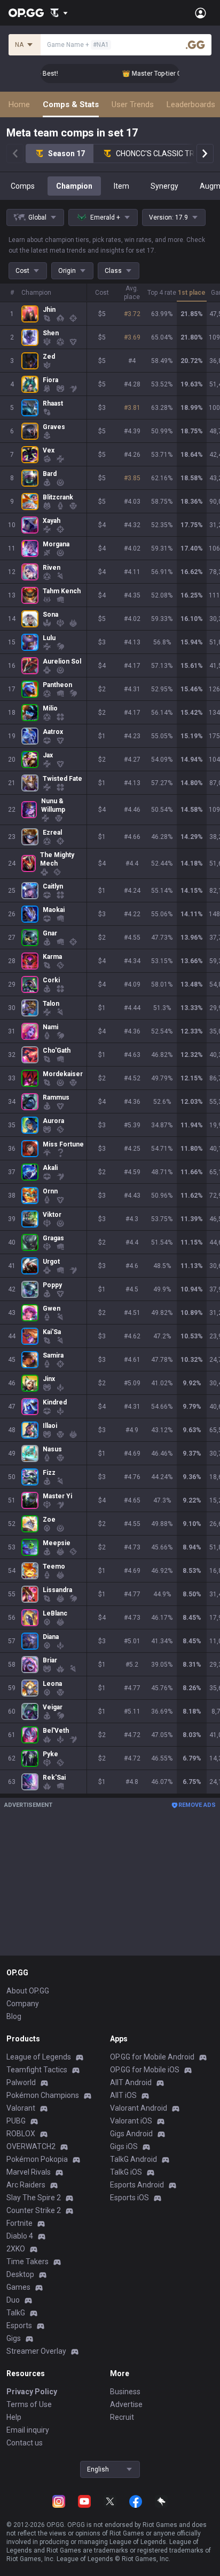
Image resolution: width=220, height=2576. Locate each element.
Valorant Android (139, 2108)
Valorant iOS (131, 2121)
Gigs (14, 2338)
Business (125, 2392)
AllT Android (131, 2082)
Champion (74, 186)
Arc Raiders (26, 2185)
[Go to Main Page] (26, 13)
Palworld (21, 2082)
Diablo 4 (20, 2236)
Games (18, 2287)
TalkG (16, 2313)
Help (14, 2417)
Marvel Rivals (29, 2172)
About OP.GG (28, 1991)
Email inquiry (28, 2430)
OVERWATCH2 (31, 2146)
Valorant (21, 2108)
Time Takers (27, 2262)
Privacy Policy (32, 2392)
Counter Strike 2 (34, 2210)
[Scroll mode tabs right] (205, 154)
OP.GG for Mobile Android (152, 2057)
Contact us (25, 2443)
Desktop (20, 2274)
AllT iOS (123, 2095)
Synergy (164, 186)
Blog (14, 2016)
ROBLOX (21, 2134)
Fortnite (19, 2223)
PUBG (16, 2121)
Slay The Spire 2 (34, 2198)
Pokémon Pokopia (37, 2159)
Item (121, 186)
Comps (23, 186)
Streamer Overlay (36, 2351)
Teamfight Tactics (37, 2070)
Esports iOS (129, 2198)
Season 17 (66, 154)
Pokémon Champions (43, 2095)
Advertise (126, 2404)
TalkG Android (133, 2159)
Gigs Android (131, 2134)
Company (23, 2004)
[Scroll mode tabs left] (15, 154)
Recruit (122, 2417)
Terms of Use (29, 2404)
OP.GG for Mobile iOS (145, 2070)
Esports (19, 2325)
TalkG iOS (126, 2172)
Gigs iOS (124, 2146)
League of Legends (39, 2057)
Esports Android (137, 2185)
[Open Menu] (201, 13)
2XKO (16, 2249)
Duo (13, 2300)
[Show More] (59, 13)
